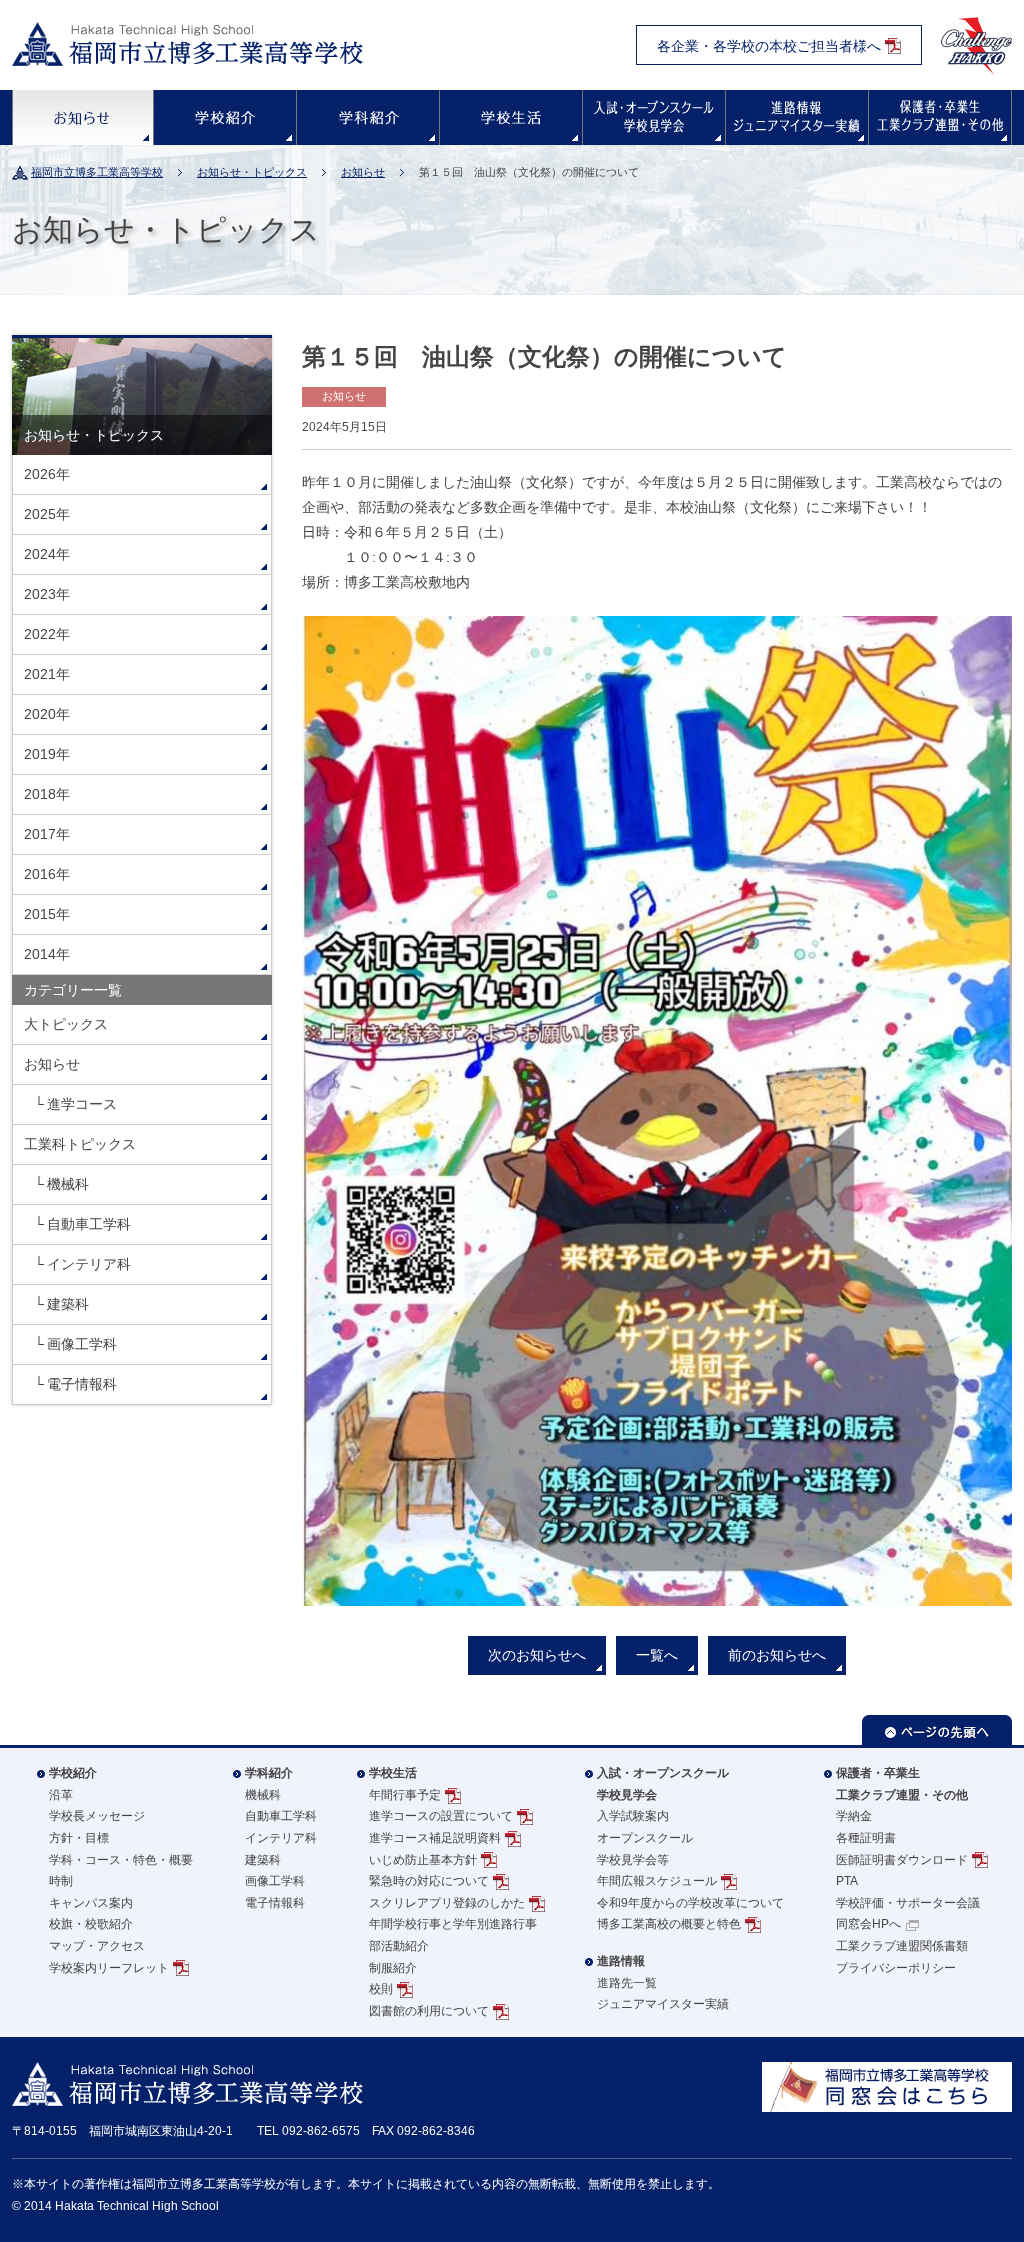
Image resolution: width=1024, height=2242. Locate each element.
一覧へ (657, 1655)
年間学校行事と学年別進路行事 (453, 1924)
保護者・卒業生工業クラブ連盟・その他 (902, 1784)
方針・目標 (79, 1838)
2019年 (47, 754)
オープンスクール (645, 1838)
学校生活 (511, 117)
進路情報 (797, 117)
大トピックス (66, 1024)
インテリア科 (89, 1264)
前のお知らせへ (777, 1655)
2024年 (47, 554)
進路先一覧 (627, 1983)
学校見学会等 (633, 1860)
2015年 (47, 914)
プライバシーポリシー (896, 1968)
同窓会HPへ (868, 1924)
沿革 (61, 1795)
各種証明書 (866, 1838)
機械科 (68, 1184)
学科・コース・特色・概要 (121, 1860)
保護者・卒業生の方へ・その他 (940, 117)
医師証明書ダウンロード (902, 1860)
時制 (61, 1881)
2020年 (47, 714)
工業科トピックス (80, 1144)
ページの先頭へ (937, 1730)
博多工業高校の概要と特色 (669, 1924)
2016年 (47, 874)
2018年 (47, 794)
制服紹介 (393, 1968)
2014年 (47, 954)
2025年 (47, 514)
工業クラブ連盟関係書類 (902, 1946)
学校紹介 (225, 117)
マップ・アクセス (97, 1946)
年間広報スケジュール (657, 1881)
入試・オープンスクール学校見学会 (663, 1784)
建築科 (68, 1304)
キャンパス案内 (91, 1903)
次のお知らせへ (537, 1655)
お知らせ (83, 117)
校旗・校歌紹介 (91, 1924)
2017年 (47, 834)
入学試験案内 (633, 1816)
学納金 (854, 1816)
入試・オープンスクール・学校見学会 (654, 117)
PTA (847, 1881)
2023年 (47, 594)
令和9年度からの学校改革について (690, 1903)
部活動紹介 (399, 1946)
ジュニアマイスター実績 (663, 2004)
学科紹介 (368, 117)
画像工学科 (82, 1344)
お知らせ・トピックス (252, 172)
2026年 (47, 474)
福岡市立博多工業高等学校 (97, 172)
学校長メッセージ (97, 1816)
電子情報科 (82, 1384)
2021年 (47, 674)
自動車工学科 (89, 1224)
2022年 (47, 634)
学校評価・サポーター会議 (908, 1903)
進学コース (82, 1104)
